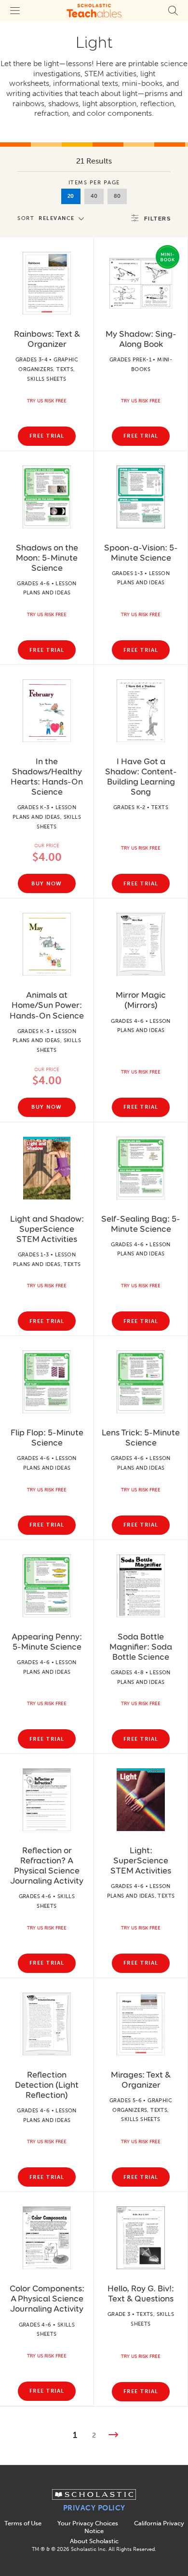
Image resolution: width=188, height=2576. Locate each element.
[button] (53, 218)
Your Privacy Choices (88, 2523)
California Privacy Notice (134, 2527)
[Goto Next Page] (113, 2436)
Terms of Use (23, 2523)
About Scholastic (94, 2541)
